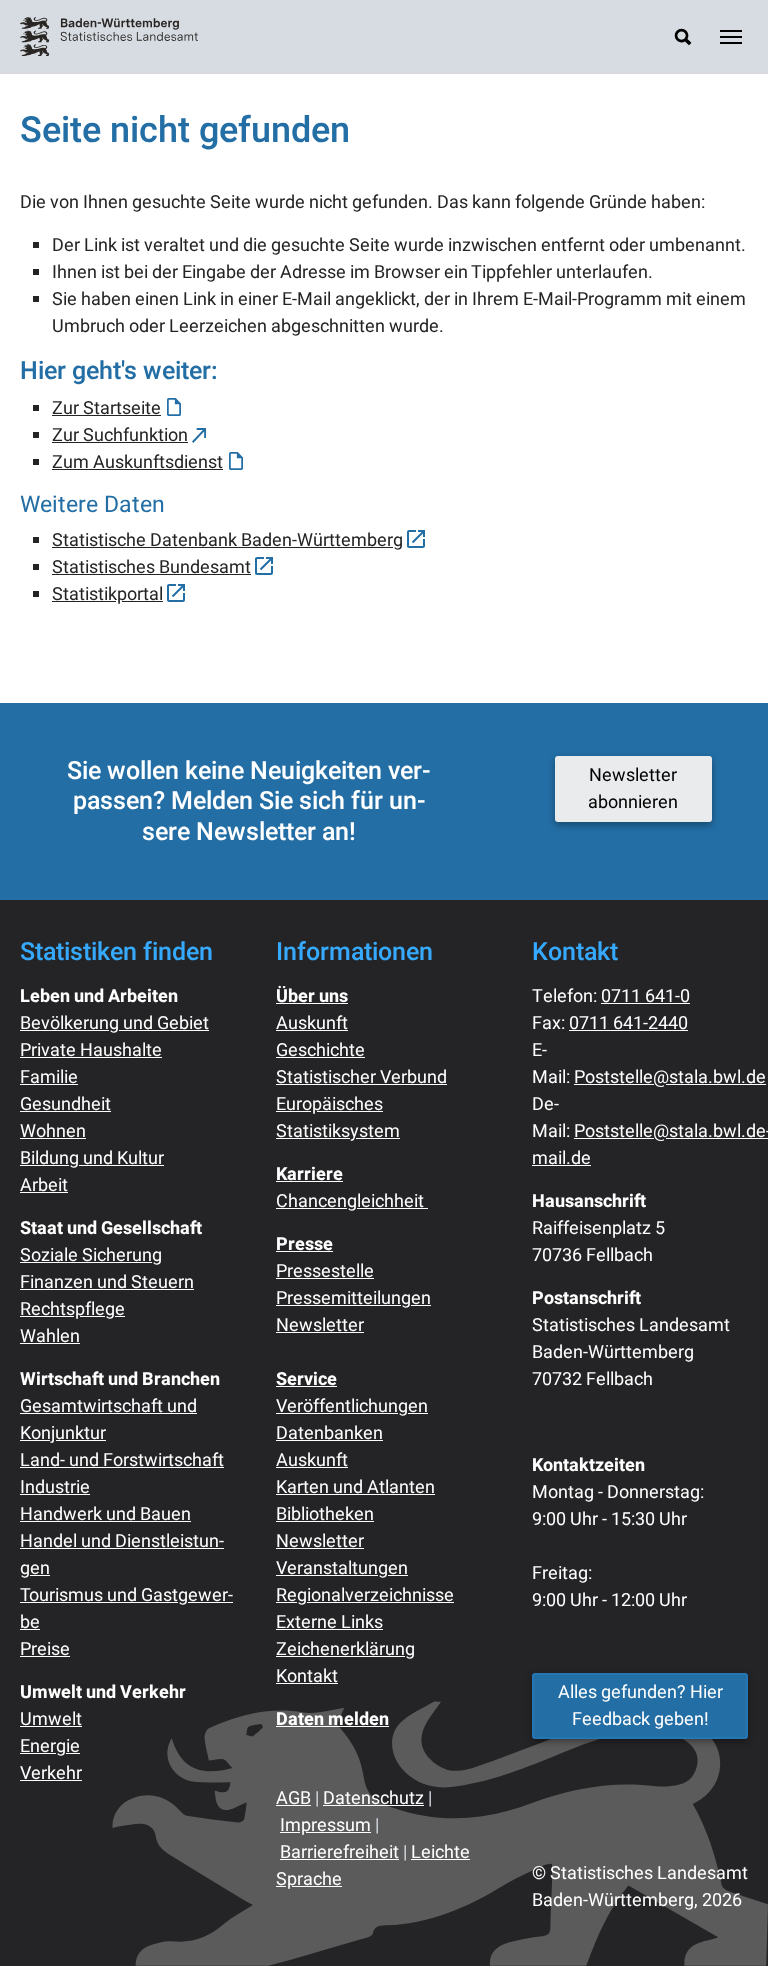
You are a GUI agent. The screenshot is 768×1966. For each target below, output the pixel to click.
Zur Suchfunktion (120, 435)
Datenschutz (373, 1798)
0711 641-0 (645, 996)
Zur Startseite (106, 408)
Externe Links (329, 1622)
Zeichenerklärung (345, 1649)
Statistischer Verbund (361, 1077)
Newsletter (320, 1325)
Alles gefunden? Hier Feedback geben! (640, 1706)
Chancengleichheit (352, 1201)
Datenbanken (329, 1433)
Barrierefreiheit (339, 1852)
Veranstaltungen (342, 1568)
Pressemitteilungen (353, 1298)
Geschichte (320, 1050)
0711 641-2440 (628, 1023)
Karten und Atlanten (355, 1487)
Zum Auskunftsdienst (137, 462)
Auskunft (312, 1023)
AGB (293, 1798)
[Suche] (683, 36)
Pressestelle (325, 1271)
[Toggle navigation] (731, 37)
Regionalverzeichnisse (365, 1595)
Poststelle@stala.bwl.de (670, 1077)
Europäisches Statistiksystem (338, 1118)
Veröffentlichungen (352, 1406)
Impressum (325, 1825)
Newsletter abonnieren (633, 789)
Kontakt (307, 1676)
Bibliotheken (325, 1514)
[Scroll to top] (721, 1919)
